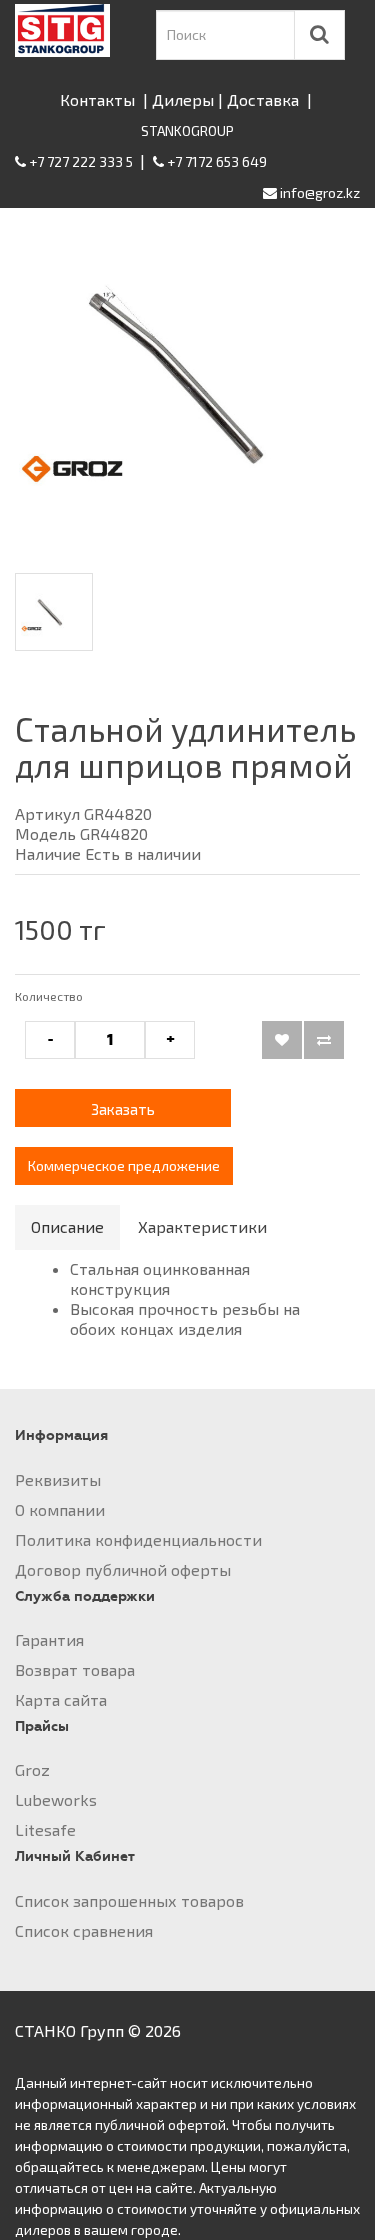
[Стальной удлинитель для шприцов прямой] (187, 380)
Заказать (123, 1109)
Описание (67, 1226)
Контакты (97, 99)
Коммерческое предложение (124, 1165)
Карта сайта (61, 1699)
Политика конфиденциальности (138, 1539)
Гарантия (49, 1639)
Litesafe (45, 1829)
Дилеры (183, 99)
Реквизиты (58, 1479)
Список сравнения (84, 1930)
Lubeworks (56, 1799)
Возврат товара (75, 1669)
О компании (60, 1509)
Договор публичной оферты (123, 1569)
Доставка (263, 99)
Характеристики (202, 1226)
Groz (32, 1769)
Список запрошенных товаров (129, 1900)
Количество (49, 996)
